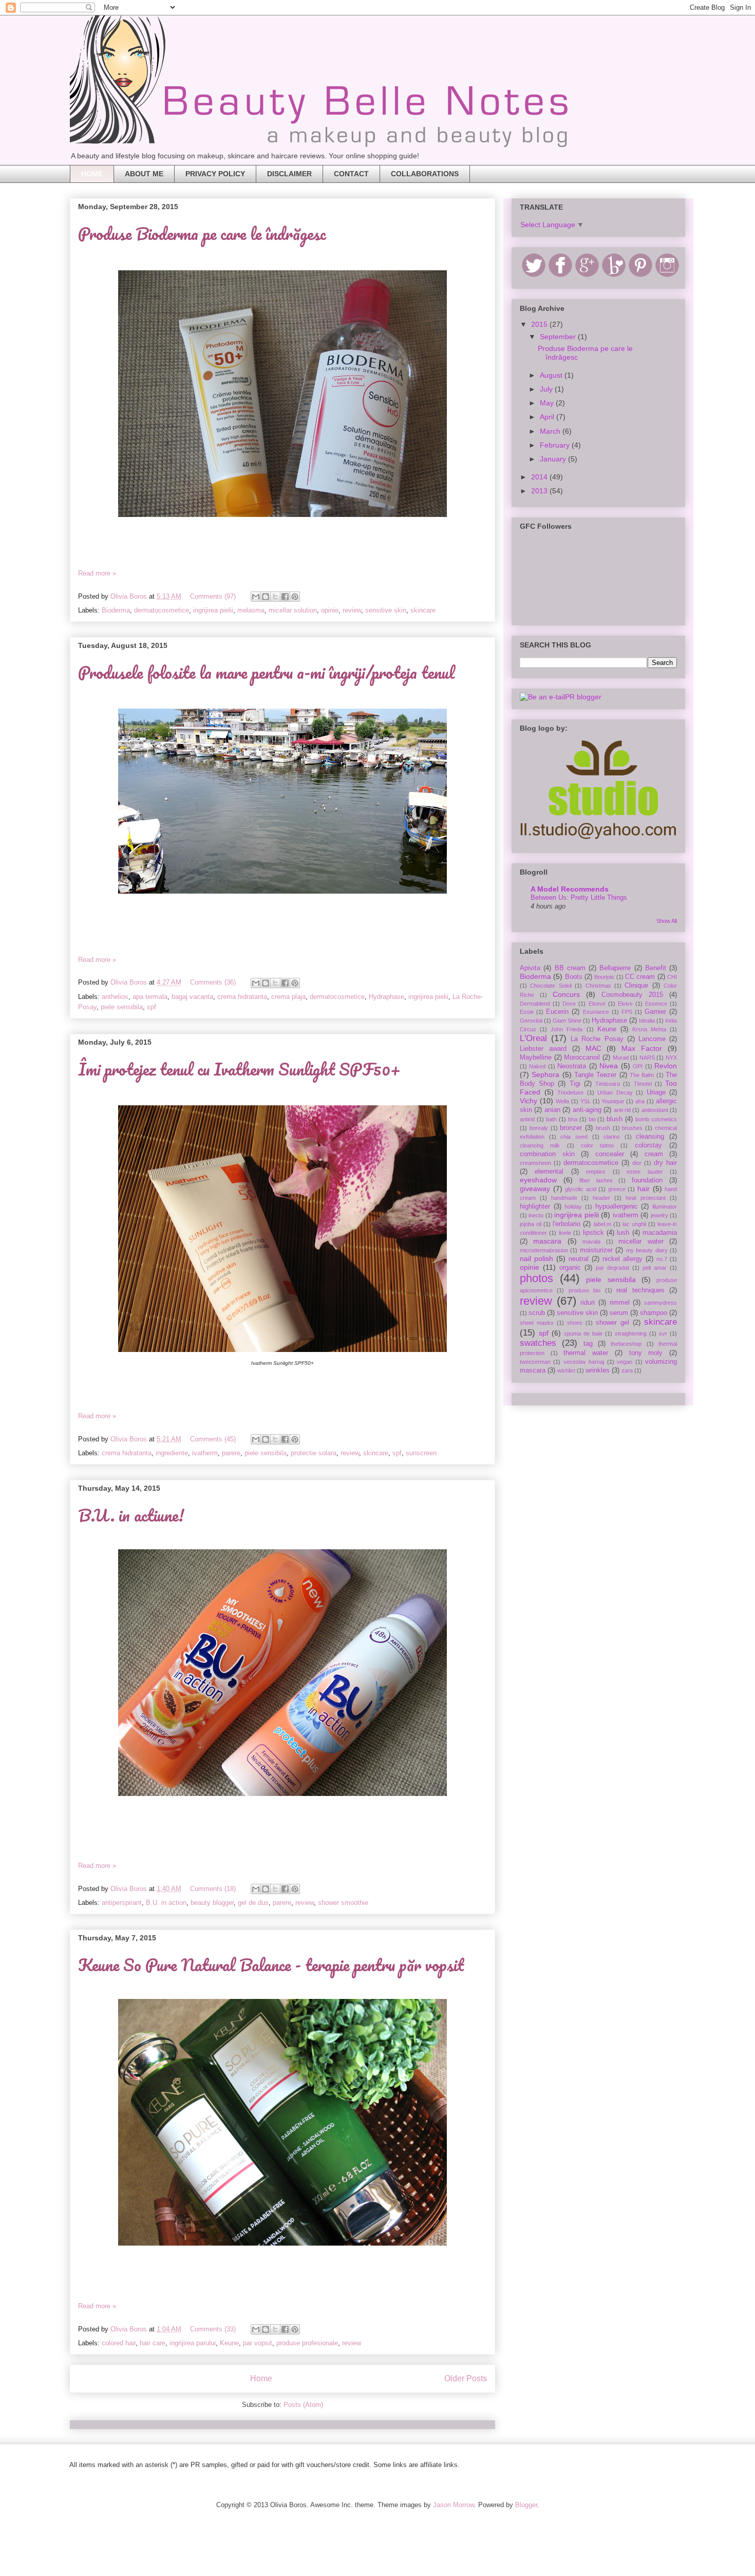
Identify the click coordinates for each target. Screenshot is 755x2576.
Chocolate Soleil (551, 986)
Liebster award (543, 1049)
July (547, 389)
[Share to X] (275, 597)
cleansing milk (540, 1145)
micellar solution (293, 610)
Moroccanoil (582, 1058)
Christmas (598, 986)
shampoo (654, 1313)
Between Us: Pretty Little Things (579, 897)
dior (637, 1163)
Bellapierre (615, 968)
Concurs (566, 994)
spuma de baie (583, 1333)
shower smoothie (343, 1903)
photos (536, 1278)
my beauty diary (647, 1250)
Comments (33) (213, 2329)
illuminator (665, 1207)
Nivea (609, 1066)
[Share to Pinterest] (295, 597)
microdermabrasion (544, 1250)
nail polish (536, 1258)
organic (570, 1268)
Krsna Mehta (649, 1029)
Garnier (655, 1012)
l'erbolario (567, 1224)
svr (663, 1333)
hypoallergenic (617, 1207)
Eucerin (557, 1012)
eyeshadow (538, 1180)
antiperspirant (122, 1903)
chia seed (574, 1137)
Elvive (625, 1004)
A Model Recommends (570, 889)
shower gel (612, 1323)
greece (617, 1189)
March (551, 431)
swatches (538, 1343)
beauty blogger (212, 1903)
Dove (569, 1004)
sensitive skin (386, 610)
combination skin (547, 1154)
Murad (621, 1058)
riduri (588, 1303)
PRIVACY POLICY (215, 174)
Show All (667, 921)
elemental (549, 1172)
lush (623, 1233)
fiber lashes (596, 1180)
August (552, 375)
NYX (671, 1058)
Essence (656, 1004)
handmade (564, 1198)
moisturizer (596, 1250)
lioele (565, 1233)
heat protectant (646, 1198)
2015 (540, 324)
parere (231, 1453)
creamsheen (535, 1163)
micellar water (641, 1241)
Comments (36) (213, 982)
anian (552, 1110)
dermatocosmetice (162, 610)
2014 (540, 477)
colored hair (119, 2343)
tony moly (646, 1353)
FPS (627, 1012)
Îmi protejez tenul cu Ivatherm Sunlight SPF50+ (239, 1069)
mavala (591, 1241)
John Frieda (567, 1029)
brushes (632, 1128)
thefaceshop (626, 1344)
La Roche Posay (597, 1039)
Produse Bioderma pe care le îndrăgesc (202, 234)
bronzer (571, 1128)
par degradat (612, 1268)
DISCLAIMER (289, 174)
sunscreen (421, 1453)
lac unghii (634, 1224)
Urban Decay (615, 1092)
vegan (625, 1362)
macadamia (660, 1233)
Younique (613, 1101)
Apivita (530, 968)
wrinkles (598, 1370)
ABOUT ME (144, 174)
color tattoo (597, 1145)
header (601, 1198)
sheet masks (537, 1323)
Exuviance (596, 1012)
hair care (153, 2343)
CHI (672, 977)
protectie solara (314, 1453)
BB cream (570, 968)
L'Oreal (533, 1038)
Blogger (526, 2505)
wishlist (566, 1370)
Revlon (666, 1066)
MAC (593, 1048)
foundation (647, 1180)
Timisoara (608, 1084)
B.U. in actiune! (131, 1515)
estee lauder (645, 1172)
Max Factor (642, 1048)
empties (596, 1172)
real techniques (640, 1290)
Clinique (636, 986)
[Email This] (256, 597)
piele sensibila (122, 1007)
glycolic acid (581, 1189)
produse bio (584, 1290)
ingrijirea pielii (213, 610)
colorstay (648, 1145)
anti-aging (587, 1110)
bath (551, 1119)
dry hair (665, 1163)
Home (261, 2378)
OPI (638, 1066)
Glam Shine (567, 1021)
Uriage (656, 1092)
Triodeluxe (570, 1092)
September (559, 337)
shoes (575, 1323)
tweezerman (535, 1362)
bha (573, 1119)
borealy (539, 1128)
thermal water (586, 1353)
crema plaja (288, 997)
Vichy (528, 1101)
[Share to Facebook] (285, 597)
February (556, 445)
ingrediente (172, 1453)
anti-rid (622, 1110)
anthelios (115, 997)
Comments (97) (213, 596)
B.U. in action (166, 1903)
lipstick (593, 1233)
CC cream (640, 977)
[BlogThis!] (266, 597)
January (554, 459)
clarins (612, 1137)
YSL (586, 1101)
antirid (527, 1119)
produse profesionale (307, 2343)
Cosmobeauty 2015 (632, 995)
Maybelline (536, 1058)
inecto (536, 1215)
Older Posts (466, 2378)
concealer (610, 1154)
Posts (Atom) (303, 2405)
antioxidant (655, 1110)
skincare (423, 610)
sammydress (660, 1303)
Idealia (647, 1021)
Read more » (97, 573)
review (352, 610)
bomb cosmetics (656, 1119)
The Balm (642, 1075)
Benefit (656, 968)
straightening (631, 1333)
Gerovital (531, 1021)
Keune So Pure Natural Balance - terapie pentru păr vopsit (271, 1965)
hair (644, 1189)
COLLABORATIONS (425, 174)
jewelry (659, 1215)
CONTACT (351, 174)
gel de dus (253, 1903)
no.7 (662, 1259)
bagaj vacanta (192, 997)
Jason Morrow (454, 2505)
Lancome (652, 1039)
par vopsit (258, 2343)
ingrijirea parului (193, 2343)
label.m (602, 1224)
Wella (562, 1101)
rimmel (620, 1303)
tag (588, 1344)
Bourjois (604, 977)
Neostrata (572, 1066)
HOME (92, 174)
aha (640, 1101)
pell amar (655, 1268)
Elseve (597, 1004)
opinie (330, 610)
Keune (229, 2343)
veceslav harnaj (584, 1362)
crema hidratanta (242, 997)
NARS (647, 1058)
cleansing (650, 1137)
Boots (574, 977)
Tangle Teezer (595, 1075)
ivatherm (205, 1453)
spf (152, 1007)
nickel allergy (622, 1259)
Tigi (575, 1084)
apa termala (150, 997)
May (548, 403)
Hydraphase (386, 997)
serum (619, 1313)
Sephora (545, 1074)
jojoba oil (531, 1224)
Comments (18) (213, 1889)
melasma (251, 610)
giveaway (535, 1189)
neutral (579, 1259)
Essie (527, 1012)
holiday (573, 1207)
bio (592, 1119)
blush (615, 1119)
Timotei (643, 1084)
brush (603, 1128)
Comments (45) (213, 1439)
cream (654, 1154)
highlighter (535, 1207)
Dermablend (535, 1004)
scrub (537, 1313)
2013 (540, 491)
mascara (547, 1241)
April (548, 417)
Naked (537, 1066)
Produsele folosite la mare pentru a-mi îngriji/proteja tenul (266, 672)
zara (627, 1370)
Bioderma (116, 610)
